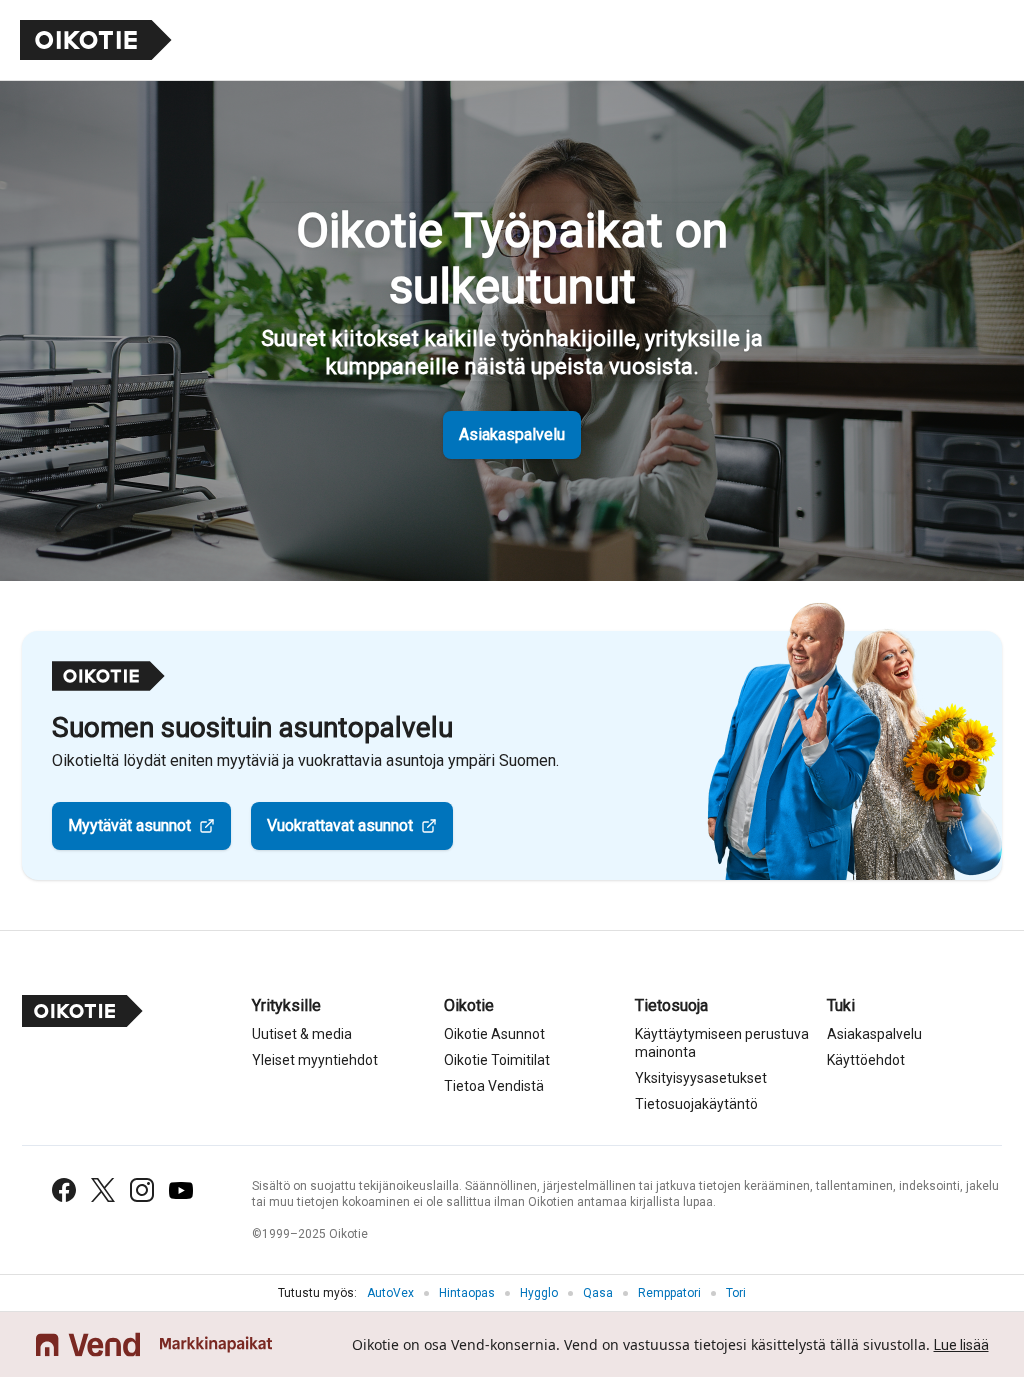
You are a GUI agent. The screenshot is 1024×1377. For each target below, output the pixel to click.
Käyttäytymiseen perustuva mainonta (722, 1043)
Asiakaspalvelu (512, 434)
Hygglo (539, 1293)
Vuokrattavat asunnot (340, 825)
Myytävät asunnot (129, 825)
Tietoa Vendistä (494, 1086)
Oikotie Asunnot (494, 1034)
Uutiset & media (302, 1034)
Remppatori (669, 1293)
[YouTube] (181, 1190)
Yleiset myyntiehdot (315, 1060)
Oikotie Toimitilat (497, 1060)
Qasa (598, 1293)
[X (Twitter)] (103, 1190)
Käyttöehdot (866, 1060)
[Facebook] (64, 1190)
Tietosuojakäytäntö (696, 1104)
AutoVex (390, 1293)
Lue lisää (961, 1345)
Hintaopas (467, 1293)
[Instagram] (142, 1190)
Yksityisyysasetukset (701, 1078)
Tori (736, 1293)
